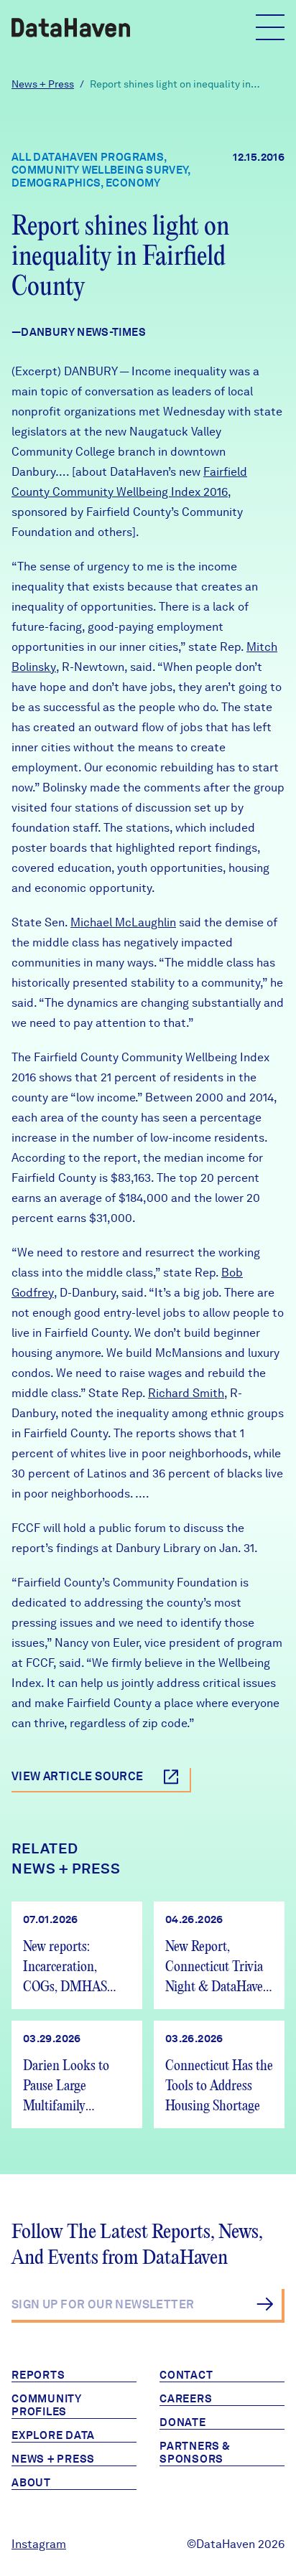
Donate (183, 2422)
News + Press (43, 84)
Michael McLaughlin (123, 922)
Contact (186, 2375)
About (31, 2483)
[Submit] (265, 2304)
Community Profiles (47, 2405)
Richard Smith (186, 1393)
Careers (186, 2399)
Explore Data (53, 2435)
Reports (38, 2375)
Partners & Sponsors (195, 2453)
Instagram (39, 2544)
